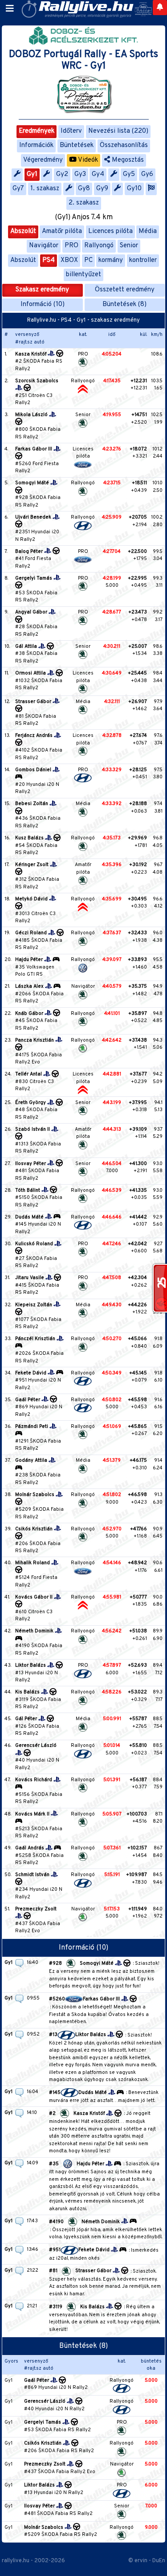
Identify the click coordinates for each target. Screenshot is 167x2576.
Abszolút (23, 231)
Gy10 (134, 189)
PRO (71, 246)
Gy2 (62, 174)
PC (88, 260)
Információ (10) (43, 305)
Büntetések (77, 145)
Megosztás (127, 160)
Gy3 (80, 174)
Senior (129, 246)
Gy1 (32, 174)
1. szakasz (45, 189)
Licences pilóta (110, 231)
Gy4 (98, 174)
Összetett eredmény (125, 290)
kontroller (143, 260)
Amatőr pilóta (62, 231)
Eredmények (37, 131)
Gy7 (18, 189)
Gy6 (147, 174)
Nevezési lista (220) (118, 131)
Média (148, 231)
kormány (111, 260)
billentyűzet (83, 275)
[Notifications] (160, 8)
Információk (36, 145)
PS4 (49, 260)
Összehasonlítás (124, 145)
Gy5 (129, 174)
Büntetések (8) (124, 305)
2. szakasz (84, 203)
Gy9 (102, 189)
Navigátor (44, 246)
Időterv (71, 131)
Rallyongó (99, 246)
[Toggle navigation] (10, 9)
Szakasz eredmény (42, 290)
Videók (87, 160)
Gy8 (84, 189)
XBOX (69, 260)
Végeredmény (43, 160)
